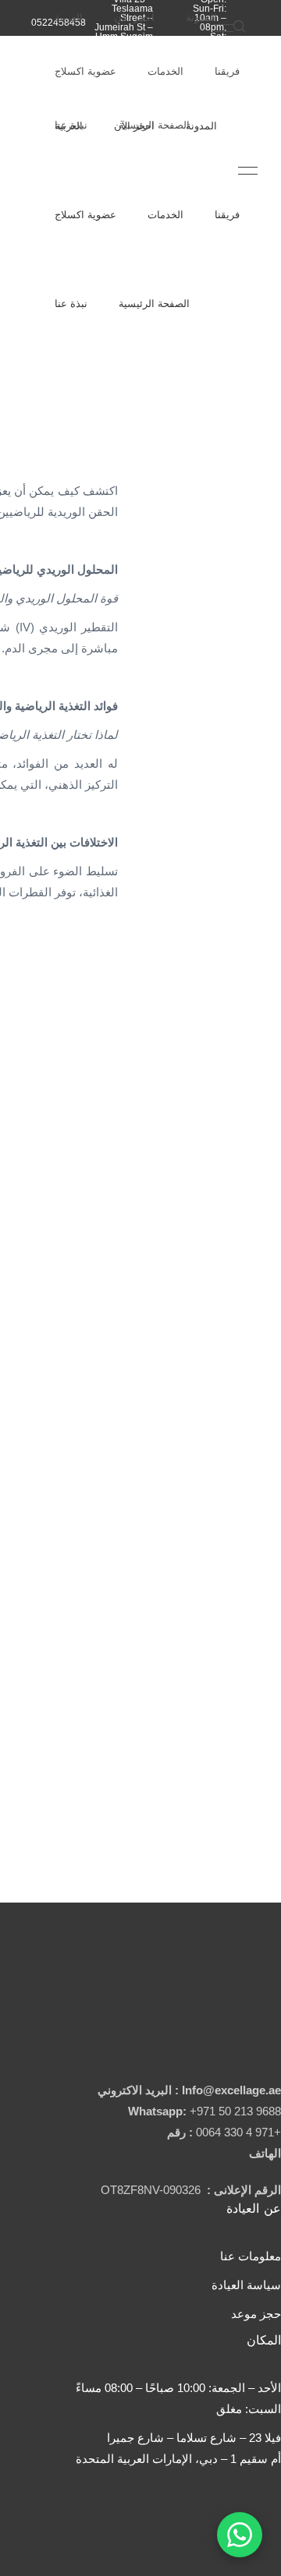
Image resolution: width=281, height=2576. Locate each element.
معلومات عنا (251, 2256)
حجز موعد (256, 2314)
